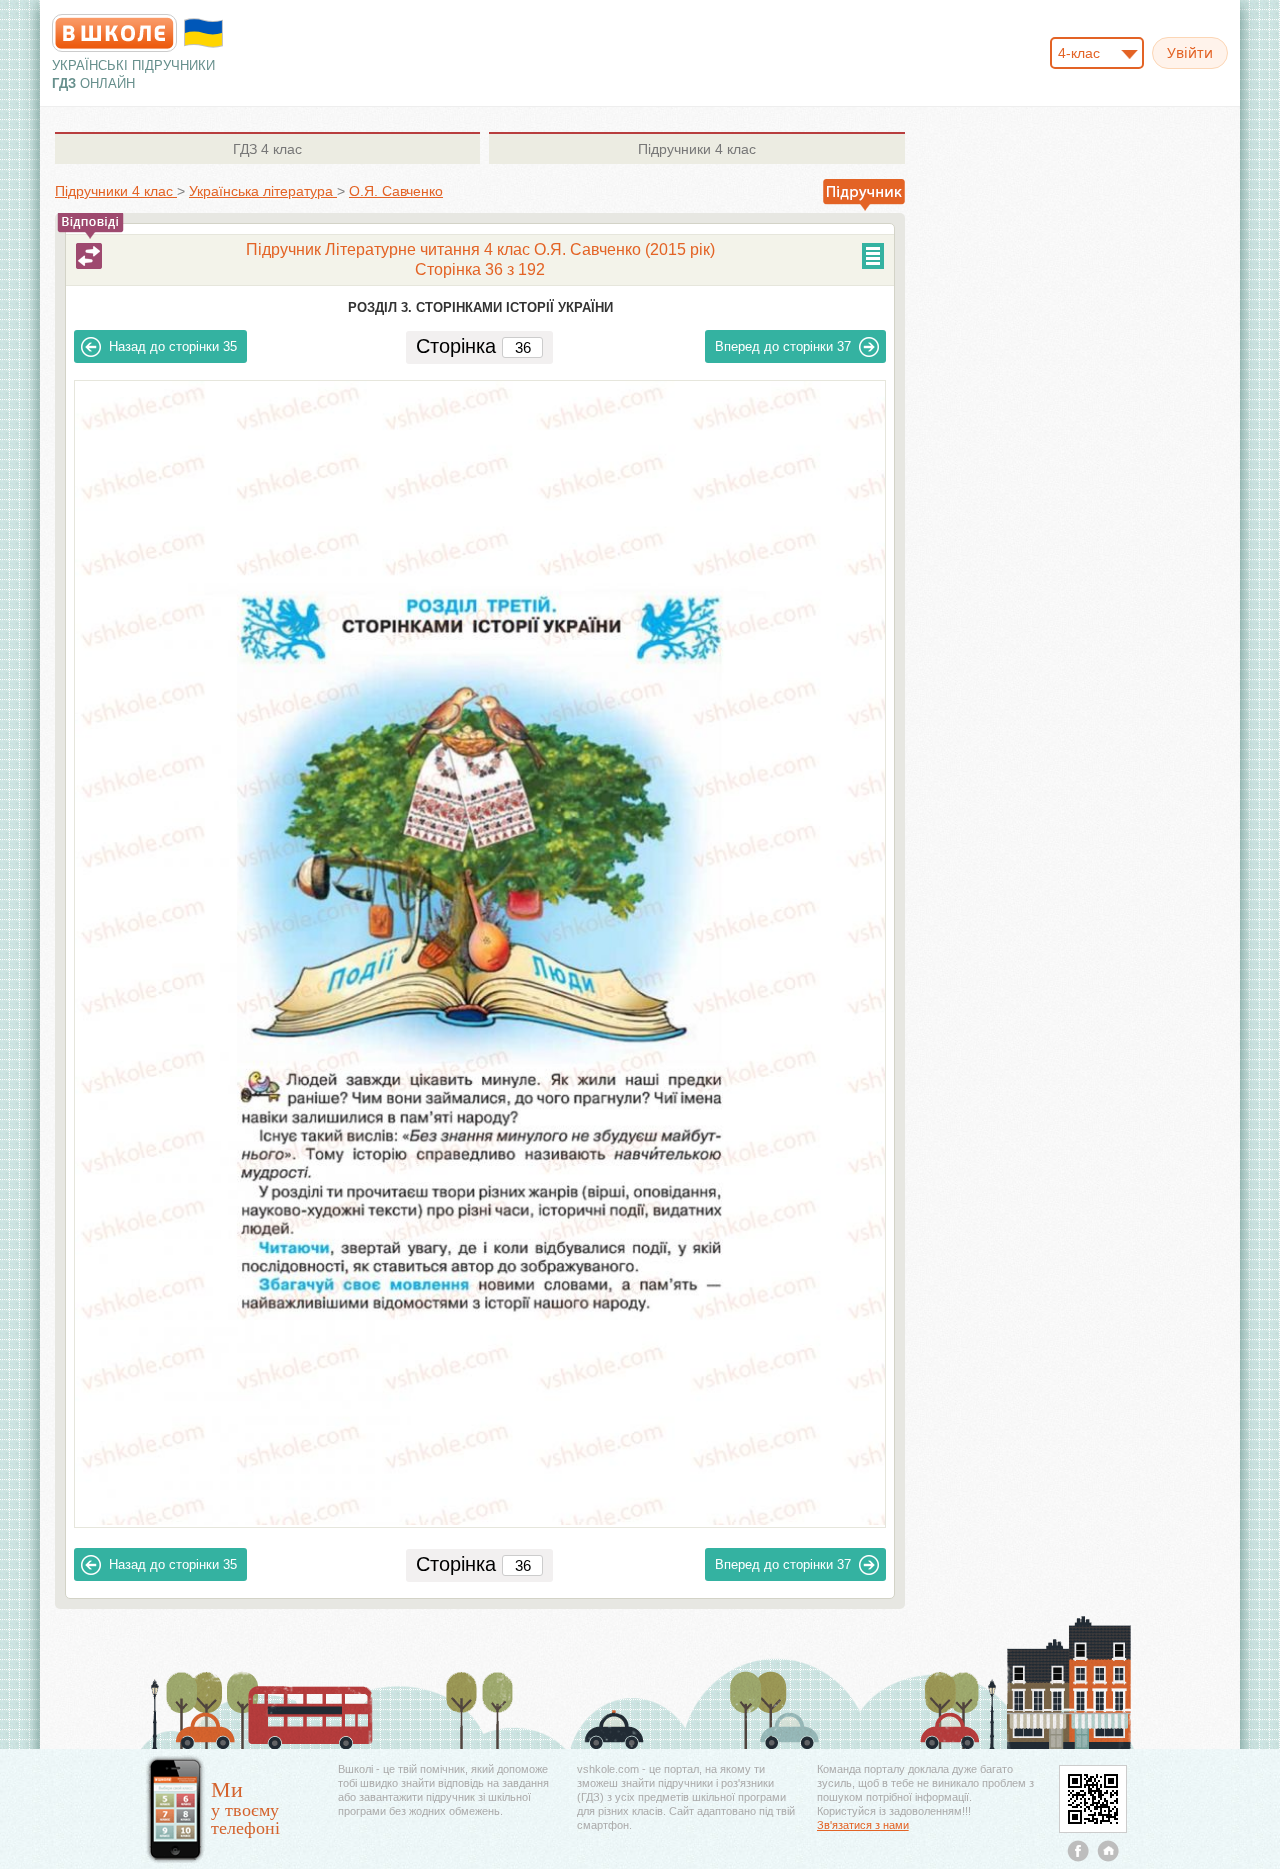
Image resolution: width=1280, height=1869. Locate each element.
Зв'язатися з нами (863, 1825)
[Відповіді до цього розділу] (89, 256)
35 (173, 346)
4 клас (267, 149)
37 (783, 346)
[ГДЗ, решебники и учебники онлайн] (114, 33)
